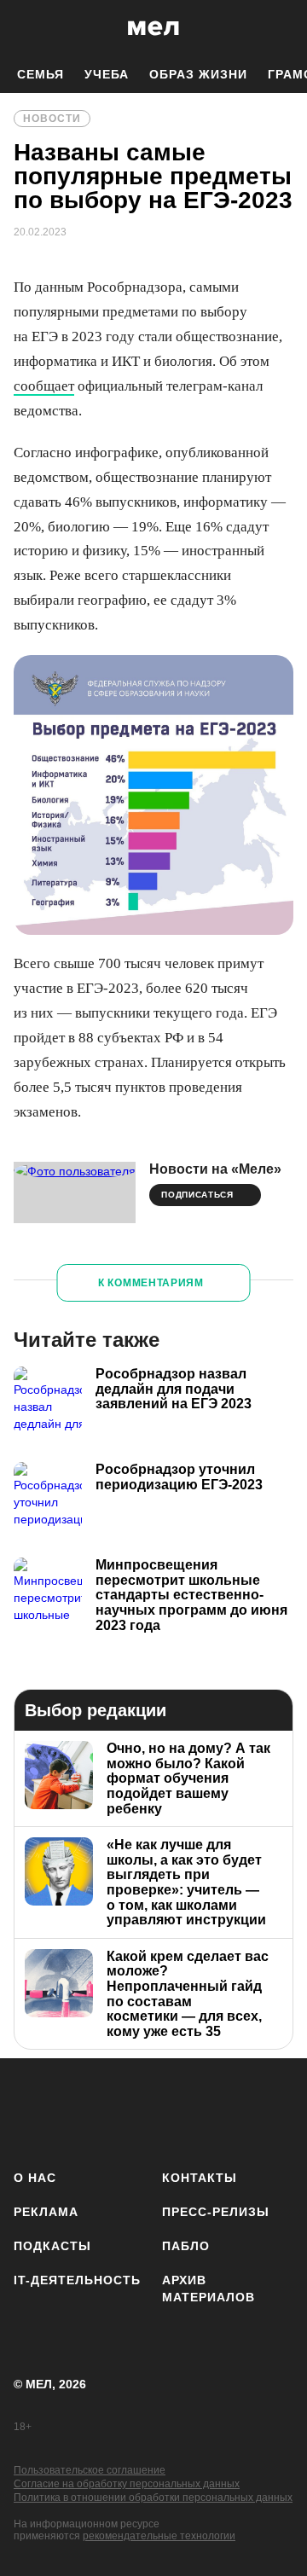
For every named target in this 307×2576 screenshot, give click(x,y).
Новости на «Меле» (215, 1169)
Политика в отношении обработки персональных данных (153, 2498)
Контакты (200, 2178)
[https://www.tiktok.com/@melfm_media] (183, 2111)
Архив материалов (209, 2289)
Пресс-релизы (216, 2212)
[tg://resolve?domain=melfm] (32, 2111)
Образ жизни (198, 74)
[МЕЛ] (153, 28)
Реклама (46, 2212)
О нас (35, 2178)
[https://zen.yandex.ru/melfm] (82, 2111)
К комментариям (151, 1283)
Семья (41, 74)
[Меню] (281, 28)
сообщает (44, 386)
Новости (52, 119)
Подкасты (52, 2246)
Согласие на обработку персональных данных (127, 2484)
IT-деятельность (77, 2280)
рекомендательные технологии (159, 2536)
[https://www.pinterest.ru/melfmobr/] (233, 2111)
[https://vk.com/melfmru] (133, 2111)
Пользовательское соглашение (90, 2470)
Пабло (186, 2246)
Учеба (107, 74)
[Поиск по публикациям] (26, 28)
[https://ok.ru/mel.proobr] (284, 2111)
